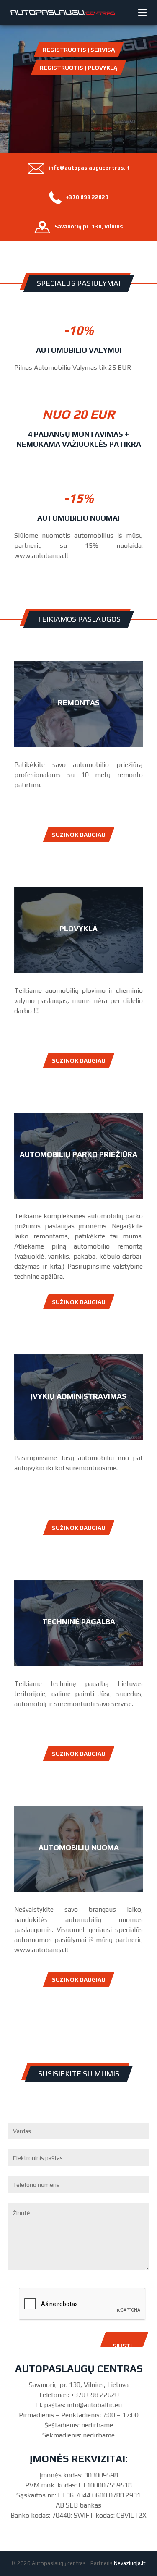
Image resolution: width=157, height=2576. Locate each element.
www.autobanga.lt (41, 556)
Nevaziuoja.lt (130, 2563)
